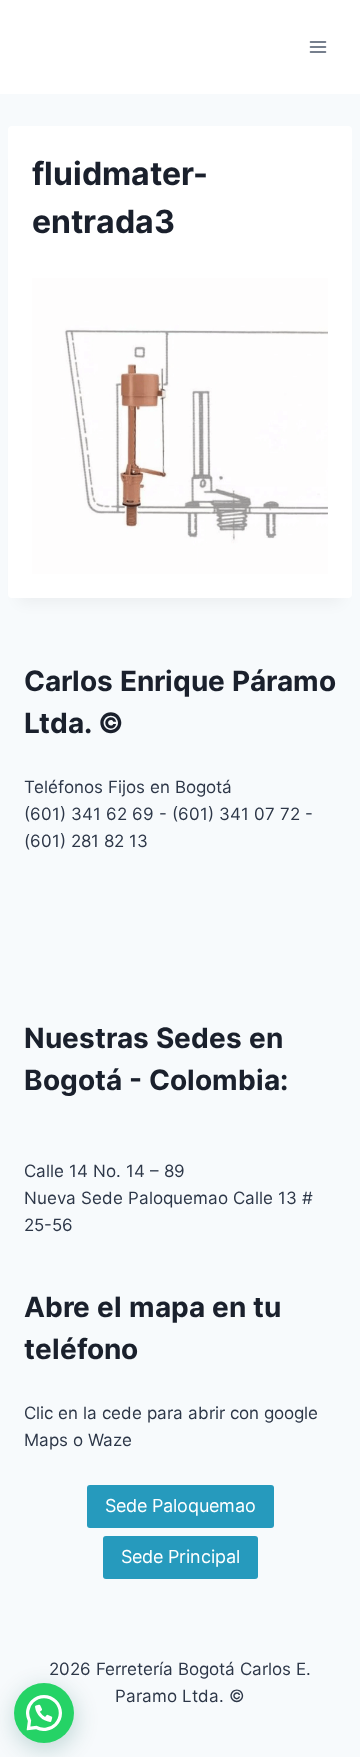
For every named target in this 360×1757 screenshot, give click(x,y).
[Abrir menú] (317, 46)
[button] (44, 1713)
